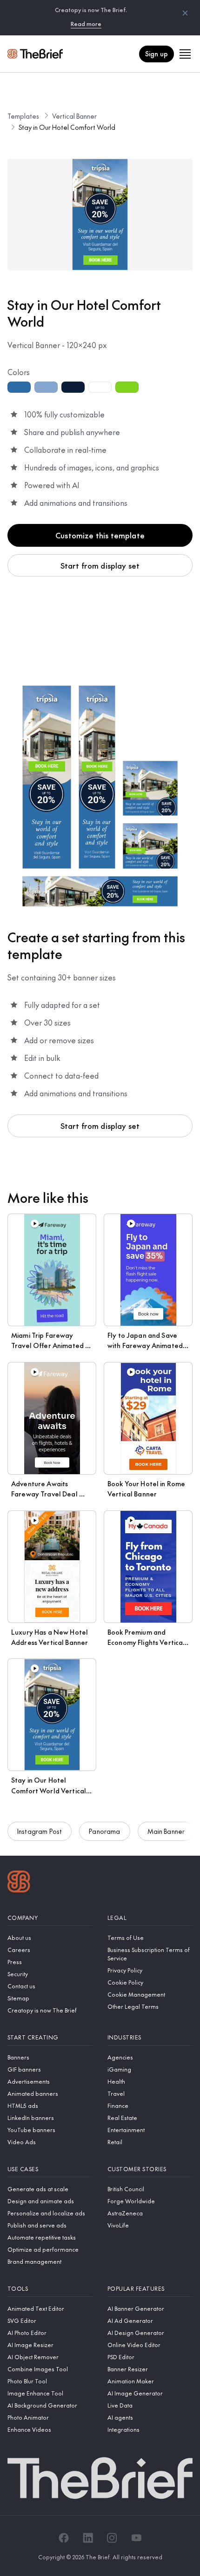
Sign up (157, 54)
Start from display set (100, 565)
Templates (23, 116)
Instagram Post (40, 1831)
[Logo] (19, 1883)
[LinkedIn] (88, 2538)
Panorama (104, 1831)
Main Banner (166, 1831)
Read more (86, 24)
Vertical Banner (74, 116)
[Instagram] (112, 2538)
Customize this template (100, 535)
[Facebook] (64, 2538)
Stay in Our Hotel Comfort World (67, 127)
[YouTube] (136, 2538)
